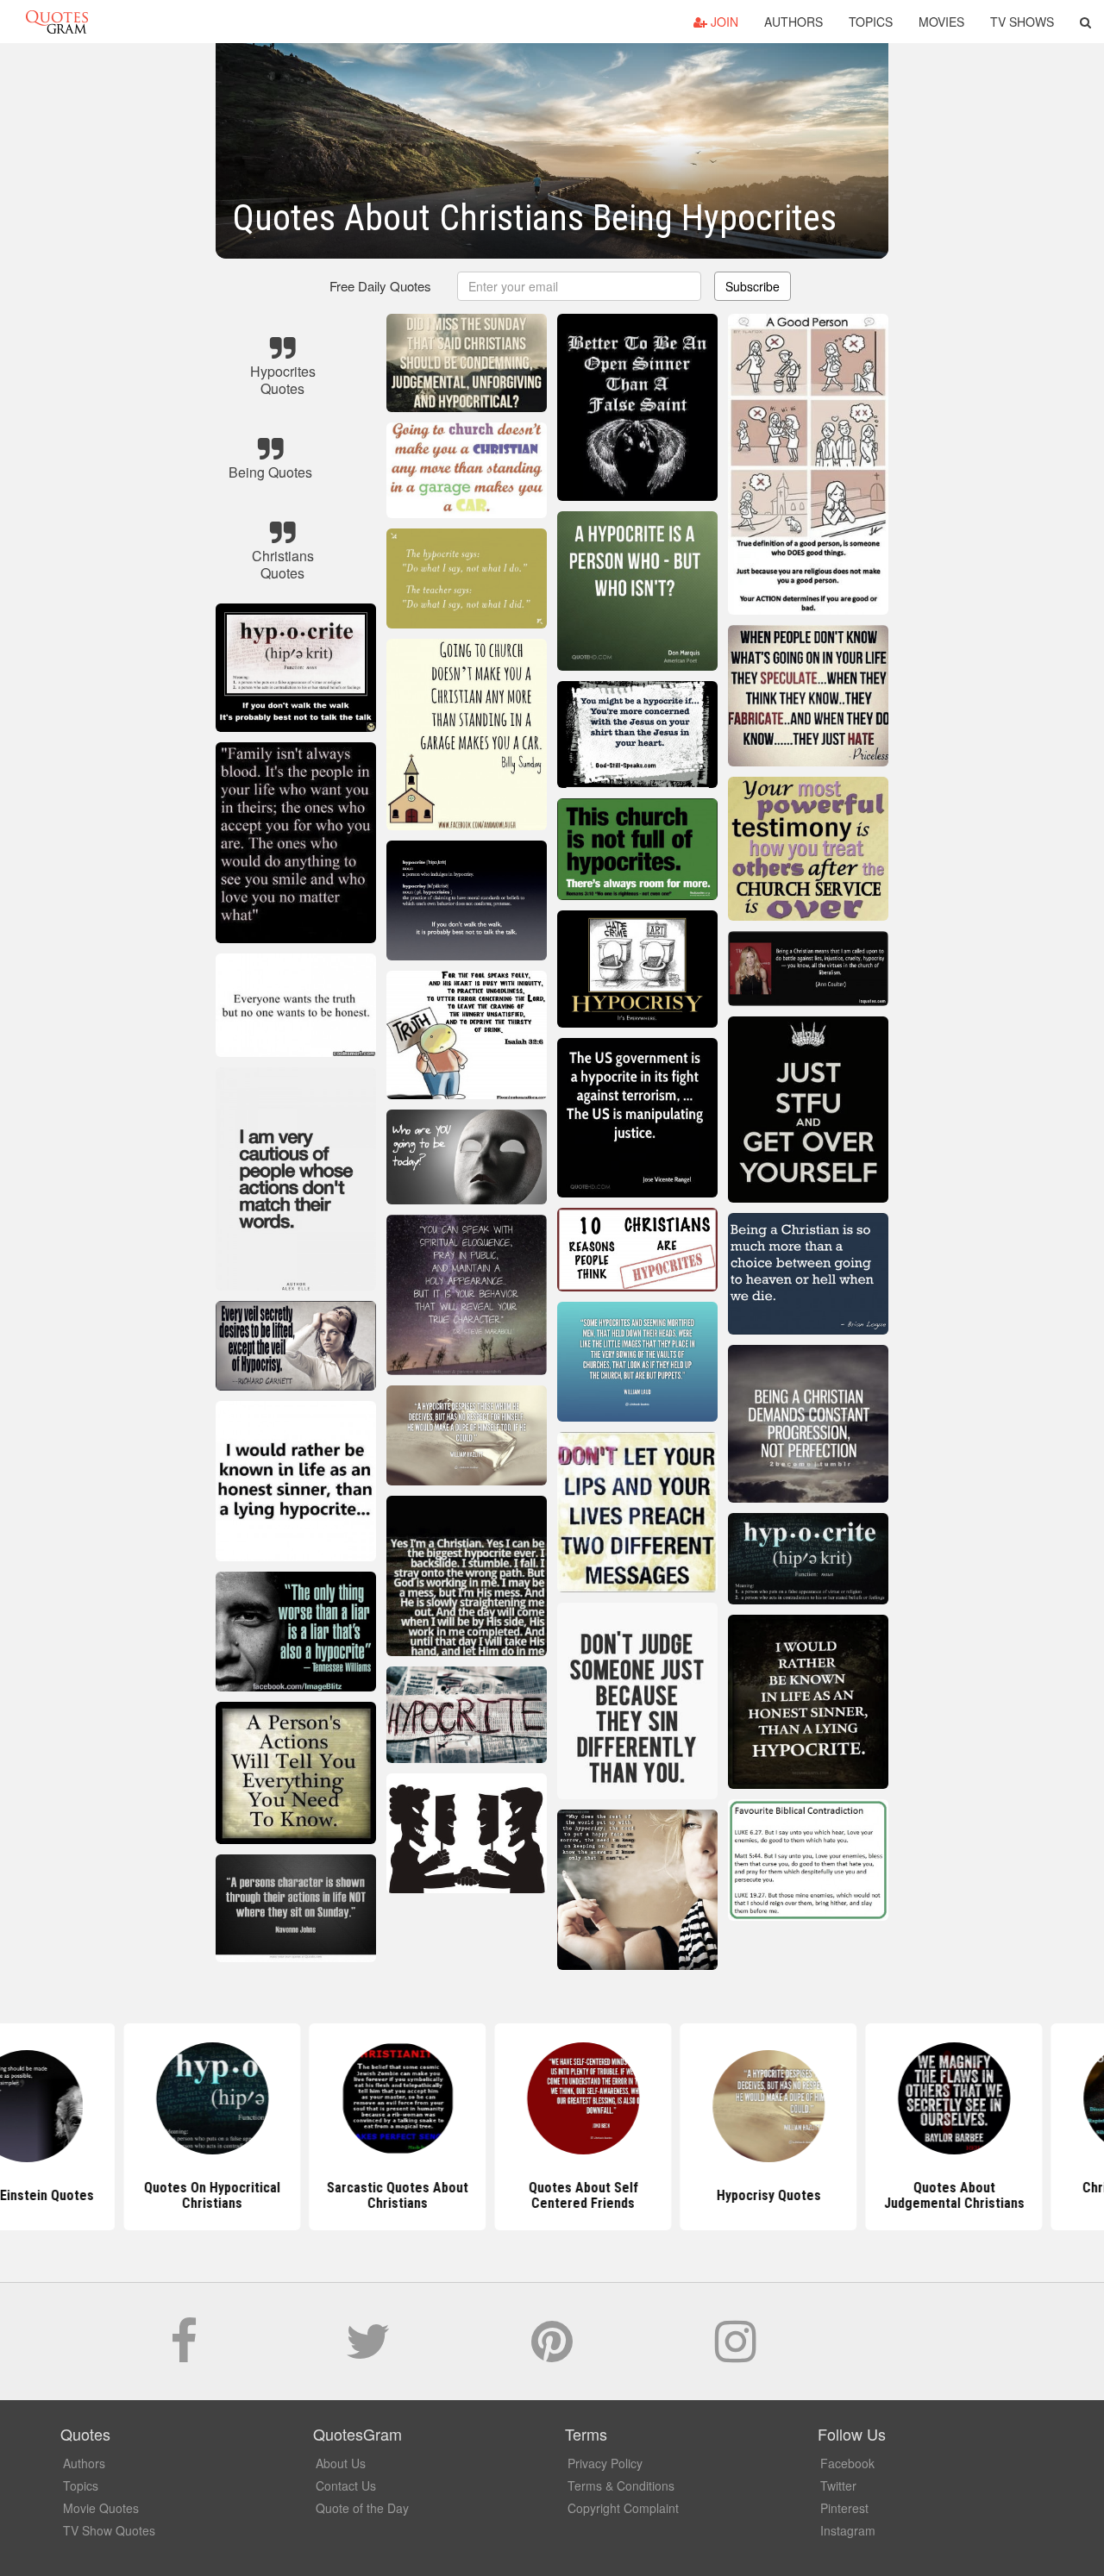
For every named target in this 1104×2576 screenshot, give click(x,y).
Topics (871, 22)
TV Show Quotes (109, 2530)
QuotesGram (57, 22)
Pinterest (844, 2508)
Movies (941, 22)
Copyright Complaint (623, 2508)
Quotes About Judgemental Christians (923, 2195)
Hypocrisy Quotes (738, 2195)
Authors (793, 22)
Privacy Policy (605, 2463)
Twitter (838, 2485)
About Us (341, 2463)
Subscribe (753, 286)
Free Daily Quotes (380, 286)
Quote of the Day (362, 2508)
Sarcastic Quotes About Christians (367, 2195)
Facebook (847, 2463)
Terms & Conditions (621, 2485)
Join (723, 22)
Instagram (848, 2530)
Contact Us (346, 2485)
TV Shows (1022, 22)
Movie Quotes (101, 2508)
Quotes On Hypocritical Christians (181, 2195)
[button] (1085, 22)
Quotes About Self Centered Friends (552, 2195)
